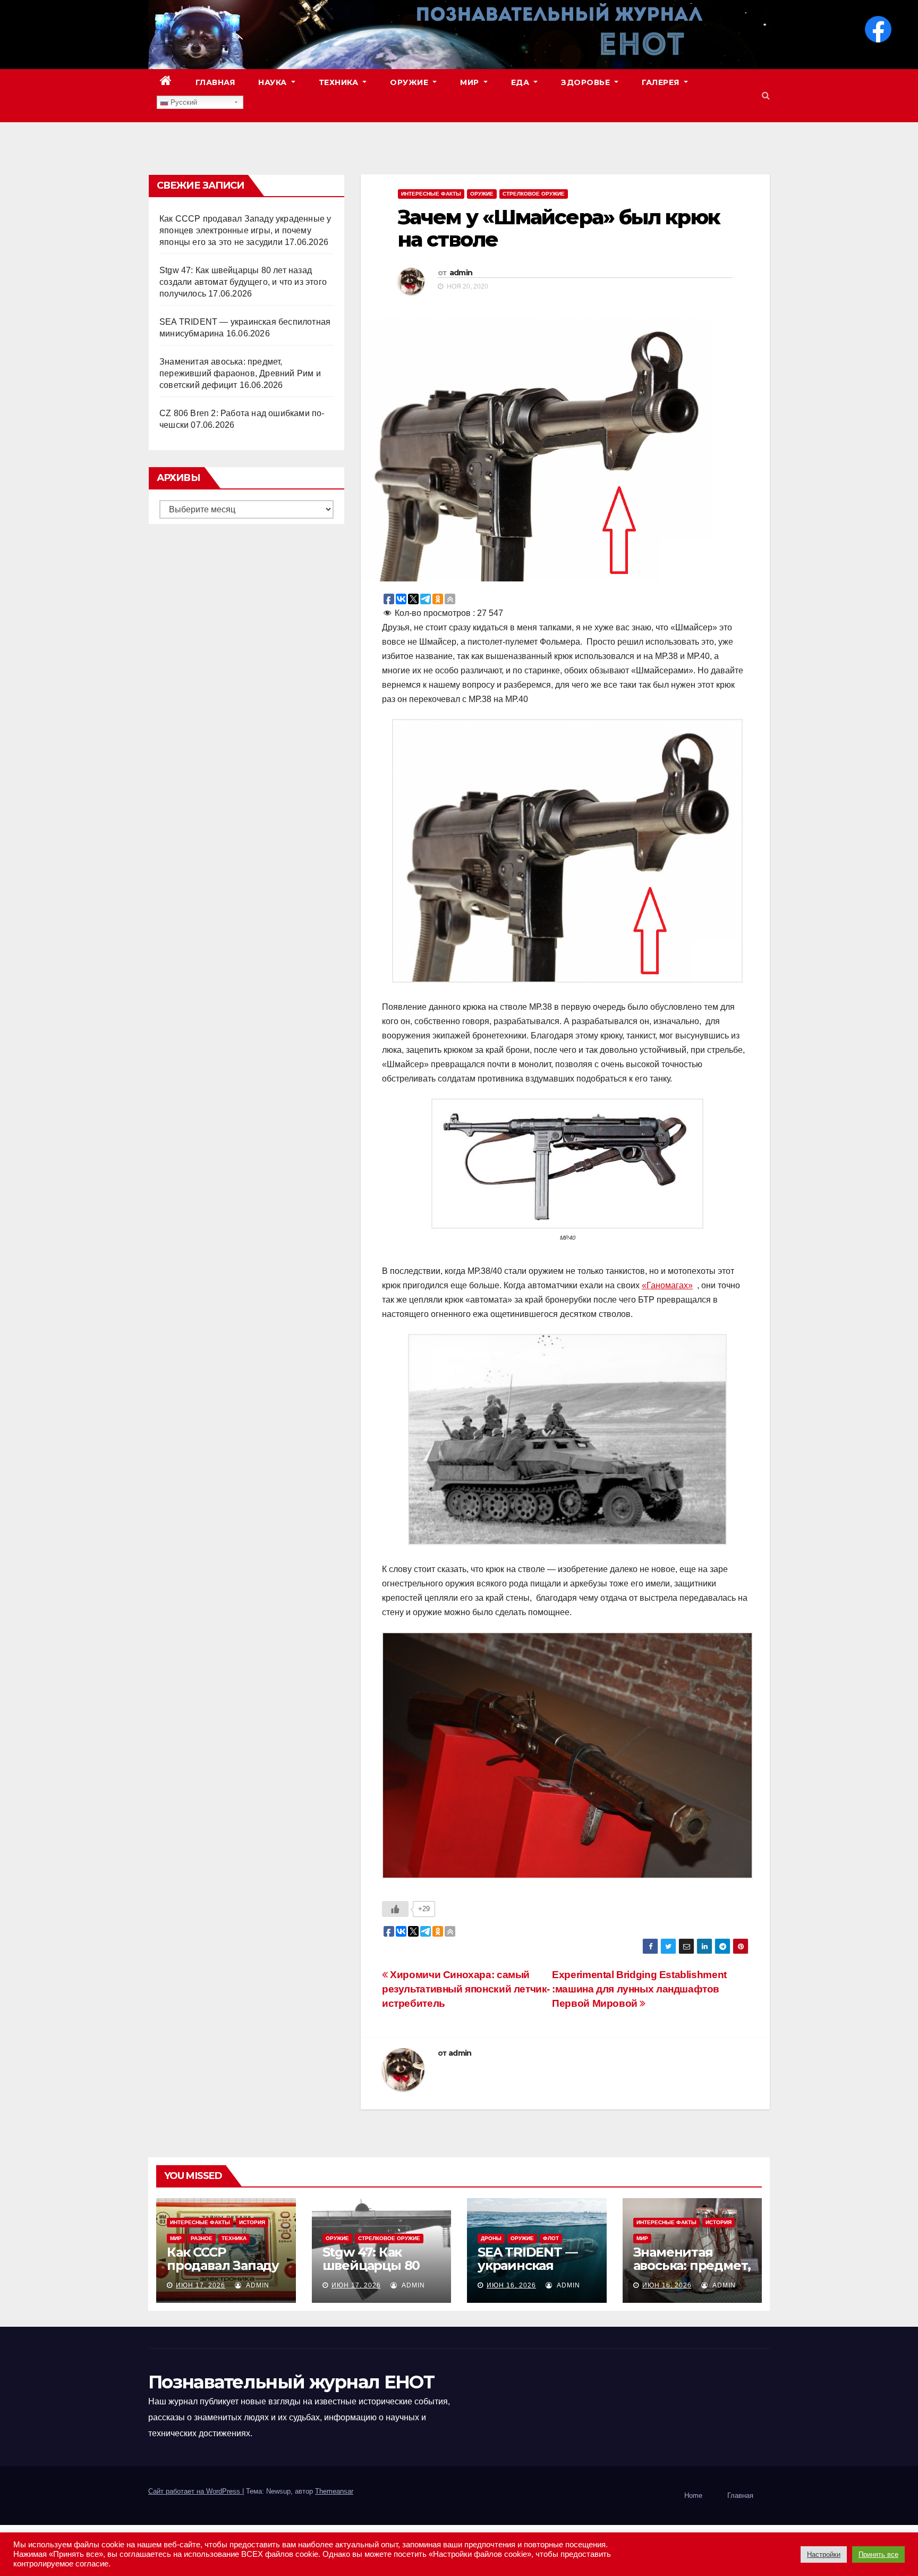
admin (461, 273)
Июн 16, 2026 (511, 2285)
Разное (202, 2238)
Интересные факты (431, 194)
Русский (183, 102)
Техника (340, 82)
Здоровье (587, 82)
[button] (766, 95)
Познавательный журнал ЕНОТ (291, 2382)
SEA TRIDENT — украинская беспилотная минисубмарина (531, 2272)
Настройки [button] (824, 2554)
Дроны (491, 2238)
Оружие (410, 82)
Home (693, 2495)
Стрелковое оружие (534, 194)
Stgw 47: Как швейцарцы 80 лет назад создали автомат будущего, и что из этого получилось (243, 282)
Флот (551, 2238)
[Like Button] (395, 1909)
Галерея (662, 82)
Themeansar (334, 2491)
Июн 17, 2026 (201, 2285)
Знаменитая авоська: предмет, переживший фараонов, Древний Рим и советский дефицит (240, 373)
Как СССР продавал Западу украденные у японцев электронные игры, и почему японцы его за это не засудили (245, 230)
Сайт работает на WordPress (195, 2491)
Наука (274, 82)
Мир (471, 82)
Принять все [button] (878, 2554)
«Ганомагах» (667, 1285)
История (252, 2222)
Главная (215, 82)
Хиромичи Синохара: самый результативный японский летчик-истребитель (466, 1989)
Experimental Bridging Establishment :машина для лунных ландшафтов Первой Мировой (639, 1989)
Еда (521, 82)
